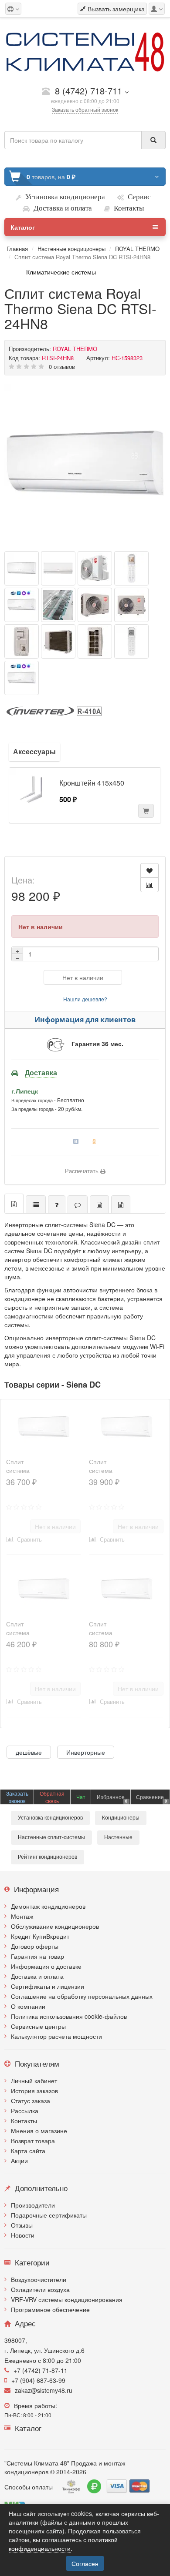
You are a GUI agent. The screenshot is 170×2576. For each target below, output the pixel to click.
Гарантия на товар (37, 1956)
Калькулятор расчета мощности (56, 2036)
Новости (23, 2235)
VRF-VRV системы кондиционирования (67, 2299)
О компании (28, 2006)
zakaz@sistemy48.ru (44, 2390)
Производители (33, 2205)
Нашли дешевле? (85, 999)
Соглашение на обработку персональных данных (82, 1996)
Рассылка (25, 2111)
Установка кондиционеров (50, 1818)
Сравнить (28, 1539)
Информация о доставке (46, 1966)
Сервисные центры (38, 2026)
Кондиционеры (121, 1818)
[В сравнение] (150, 885)
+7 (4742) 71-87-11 (41, 2370)
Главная (17, 249)
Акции (19, 2161)
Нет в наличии (83, 977)
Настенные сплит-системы (51, 1837)
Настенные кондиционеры (71, 249)
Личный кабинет (34, 2081)
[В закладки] (150, 870)
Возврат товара (33, 2141)
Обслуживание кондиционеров (55, 1926)
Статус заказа (31, 2101)
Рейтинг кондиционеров (48, 1857)
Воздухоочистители (39, 2279)
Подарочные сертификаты (49, 2215)
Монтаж (22, 1916)
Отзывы (22, 2225)
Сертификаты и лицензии (48, 1986)
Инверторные (86, 1752)
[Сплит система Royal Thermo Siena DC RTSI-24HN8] (85, 465)
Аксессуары (34, 751)
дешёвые (29, 1752)
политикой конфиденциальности (63, 2544)
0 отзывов (62, 366)
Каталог (23, 227)
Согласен (85, 2563)
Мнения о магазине (39, 2131)
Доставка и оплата (37, 1976)
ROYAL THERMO (137, 249)
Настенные (118, 1837)
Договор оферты (35, 1946)
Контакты (24, 2121)
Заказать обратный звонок (85, 109)
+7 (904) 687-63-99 (38, 2380)
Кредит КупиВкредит (40, 1936)
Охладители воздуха (40, 2289)
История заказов (34, 2091)
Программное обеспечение (50, 2309)
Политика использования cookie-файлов (69, 2016)
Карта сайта (28, 2151)
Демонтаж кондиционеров (48, 1906)
